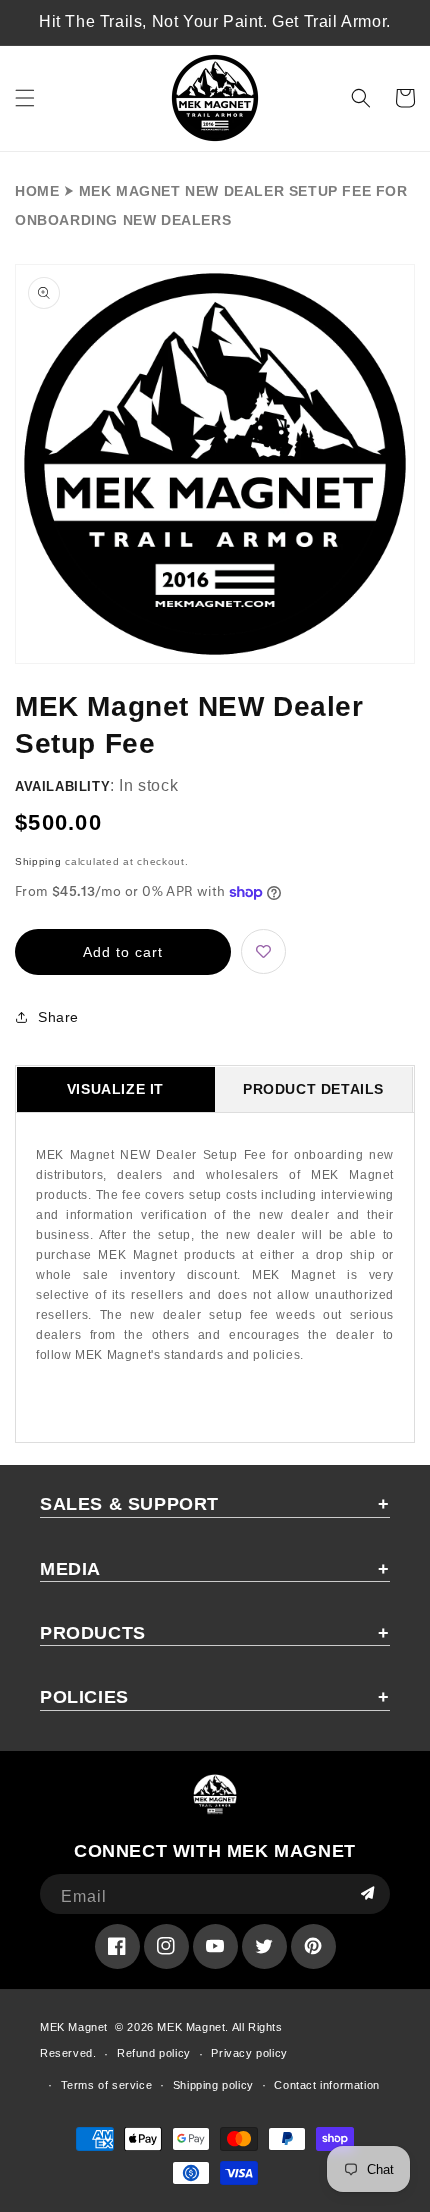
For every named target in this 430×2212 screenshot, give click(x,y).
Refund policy (154, 2053)
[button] (25, 98)
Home (37, 191)
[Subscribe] (367, 1894)
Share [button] (58, 1017)
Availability (62, 786)
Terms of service (107, 2085)
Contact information (326, 2085)
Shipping (38, 861)
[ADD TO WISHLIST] (263, 951)
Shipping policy (213, 2085)
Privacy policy (249, 2053)
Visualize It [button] (115, 1089)
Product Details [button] (313, 1089)
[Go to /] (215, 98)
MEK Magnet (74, 2027)
